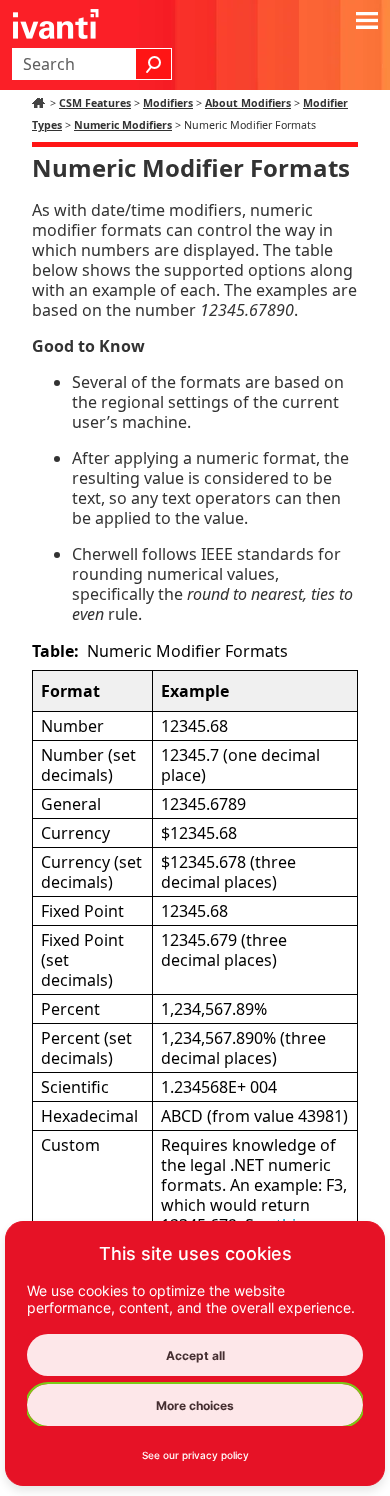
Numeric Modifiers (123, 125)
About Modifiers (248, 103)
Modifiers (168, 103)
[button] (154, 64)
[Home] (41, 103)
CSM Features (95, 103)
